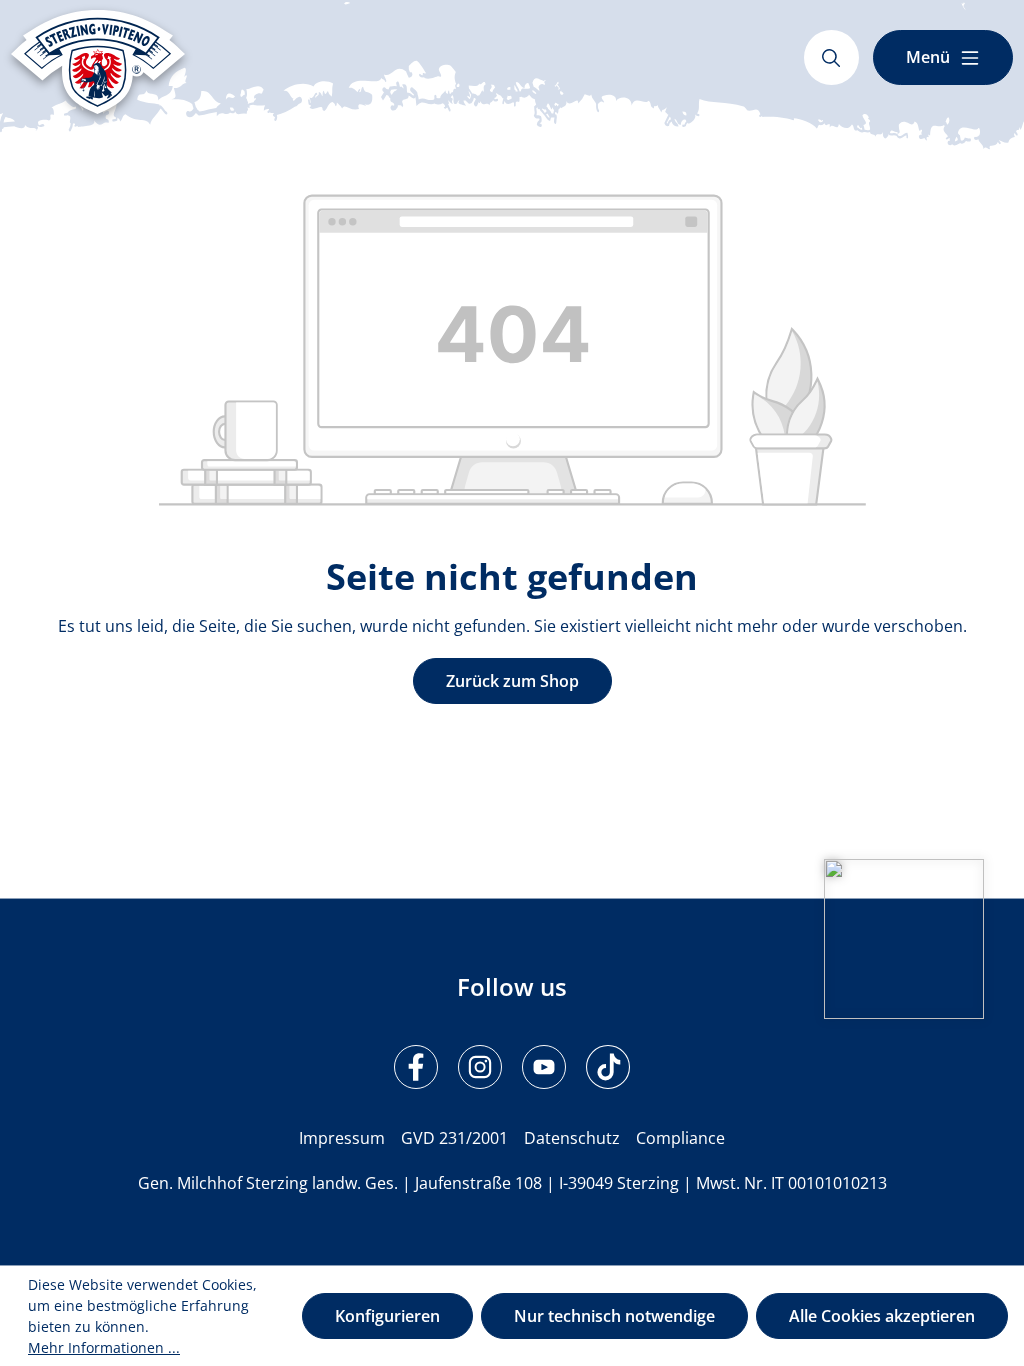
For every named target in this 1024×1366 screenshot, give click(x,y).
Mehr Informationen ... (104, 1347)
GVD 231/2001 (454, 1138)
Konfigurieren (387, 1316)
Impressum (342, 1138)
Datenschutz (572, 1138)
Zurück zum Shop (512, 681)
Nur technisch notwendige (614, 1316)
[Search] (831, 57)
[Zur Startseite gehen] (98, 62)
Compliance (680, 1138)
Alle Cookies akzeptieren (882, 1316)
